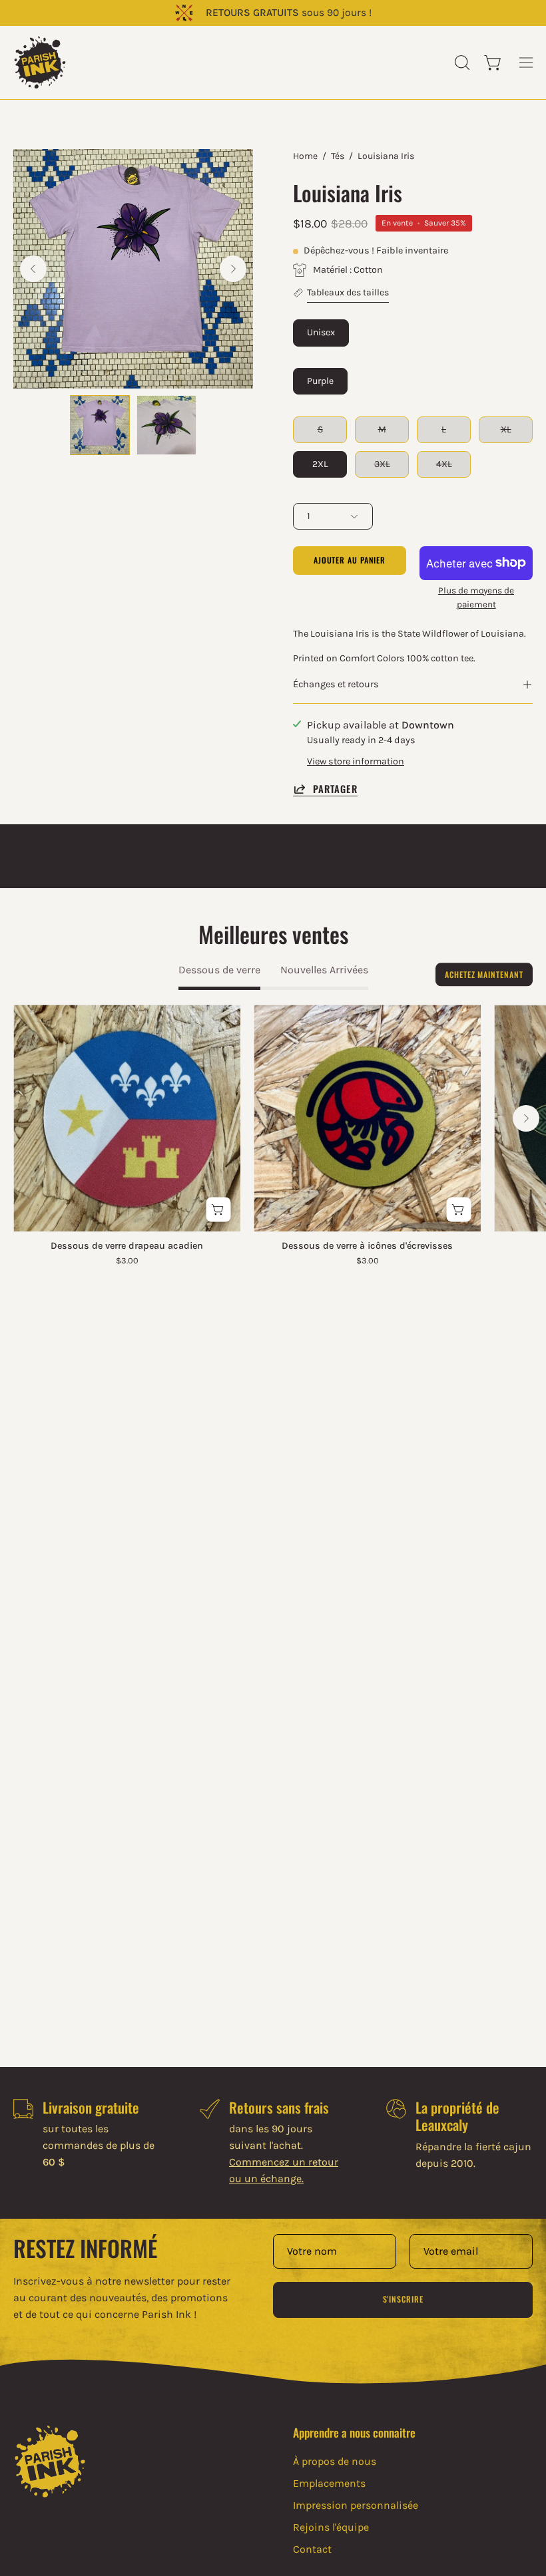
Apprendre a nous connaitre (354, 2432)
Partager (335, 789)
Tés (338, 156)
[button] (461, 63)
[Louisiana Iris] (100, 425)
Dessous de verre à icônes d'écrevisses (367, 1246)
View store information (356, 761)
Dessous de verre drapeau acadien (127, 1246)
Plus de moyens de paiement (476, 597)
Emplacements (329, 2483)
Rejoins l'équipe (331, 2527)
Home (305, 156)
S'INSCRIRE (403, 2299)
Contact (312, 2549)
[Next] (233, 269)
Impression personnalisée (356, 2505)
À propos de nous (335, 2461)
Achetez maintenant (484, 974)
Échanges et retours (336, 684)
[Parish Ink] (40, 63)
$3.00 (127, 1261)
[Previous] (33, 269)
